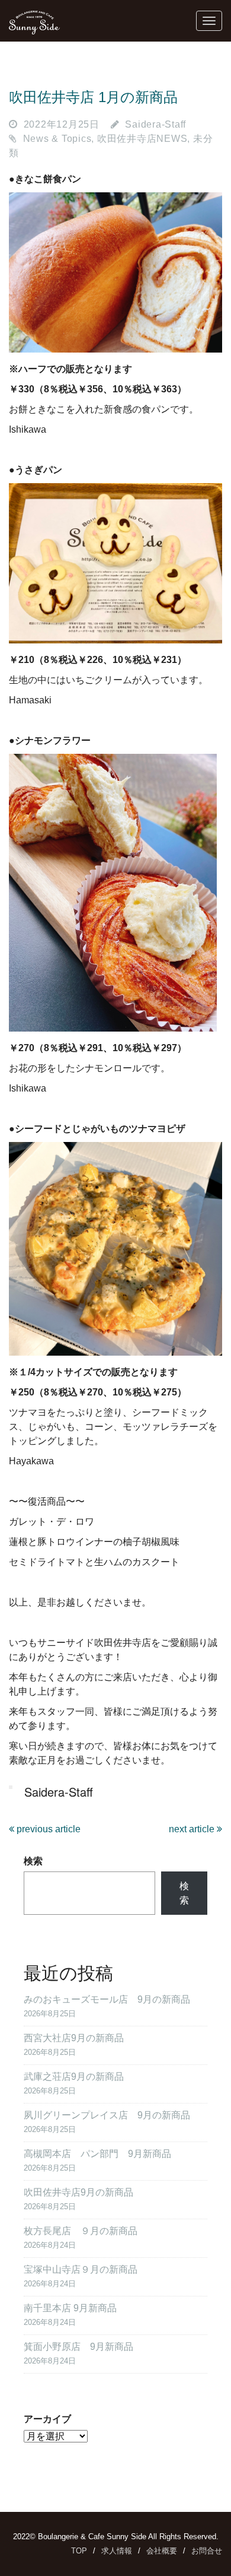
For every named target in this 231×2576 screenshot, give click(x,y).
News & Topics (57, 139)
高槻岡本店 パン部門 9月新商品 (97, 2154)
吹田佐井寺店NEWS (142, 139)
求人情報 (117, 2551)
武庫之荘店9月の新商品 (74, 2077)
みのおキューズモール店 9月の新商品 (107, 1999)
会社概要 (162, 2551)
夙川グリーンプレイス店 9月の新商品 (107, 2115)
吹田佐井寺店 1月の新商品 (93, 97)
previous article (47, 1829)
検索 (33, 1861)
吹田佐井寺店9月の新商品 (78, 2192)
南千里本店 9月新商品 (70, 2308)
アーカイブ (47, 2419)
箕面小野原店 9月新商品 (78, 2347)
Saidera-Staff (155, 124)
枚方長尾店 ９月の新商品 (81, 2231)
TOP (79, 2551)
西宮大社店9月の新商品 (74, 2038)
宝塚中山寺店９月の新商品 (81, 2269)
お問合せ (207, 2551)
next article (193, 1829)
